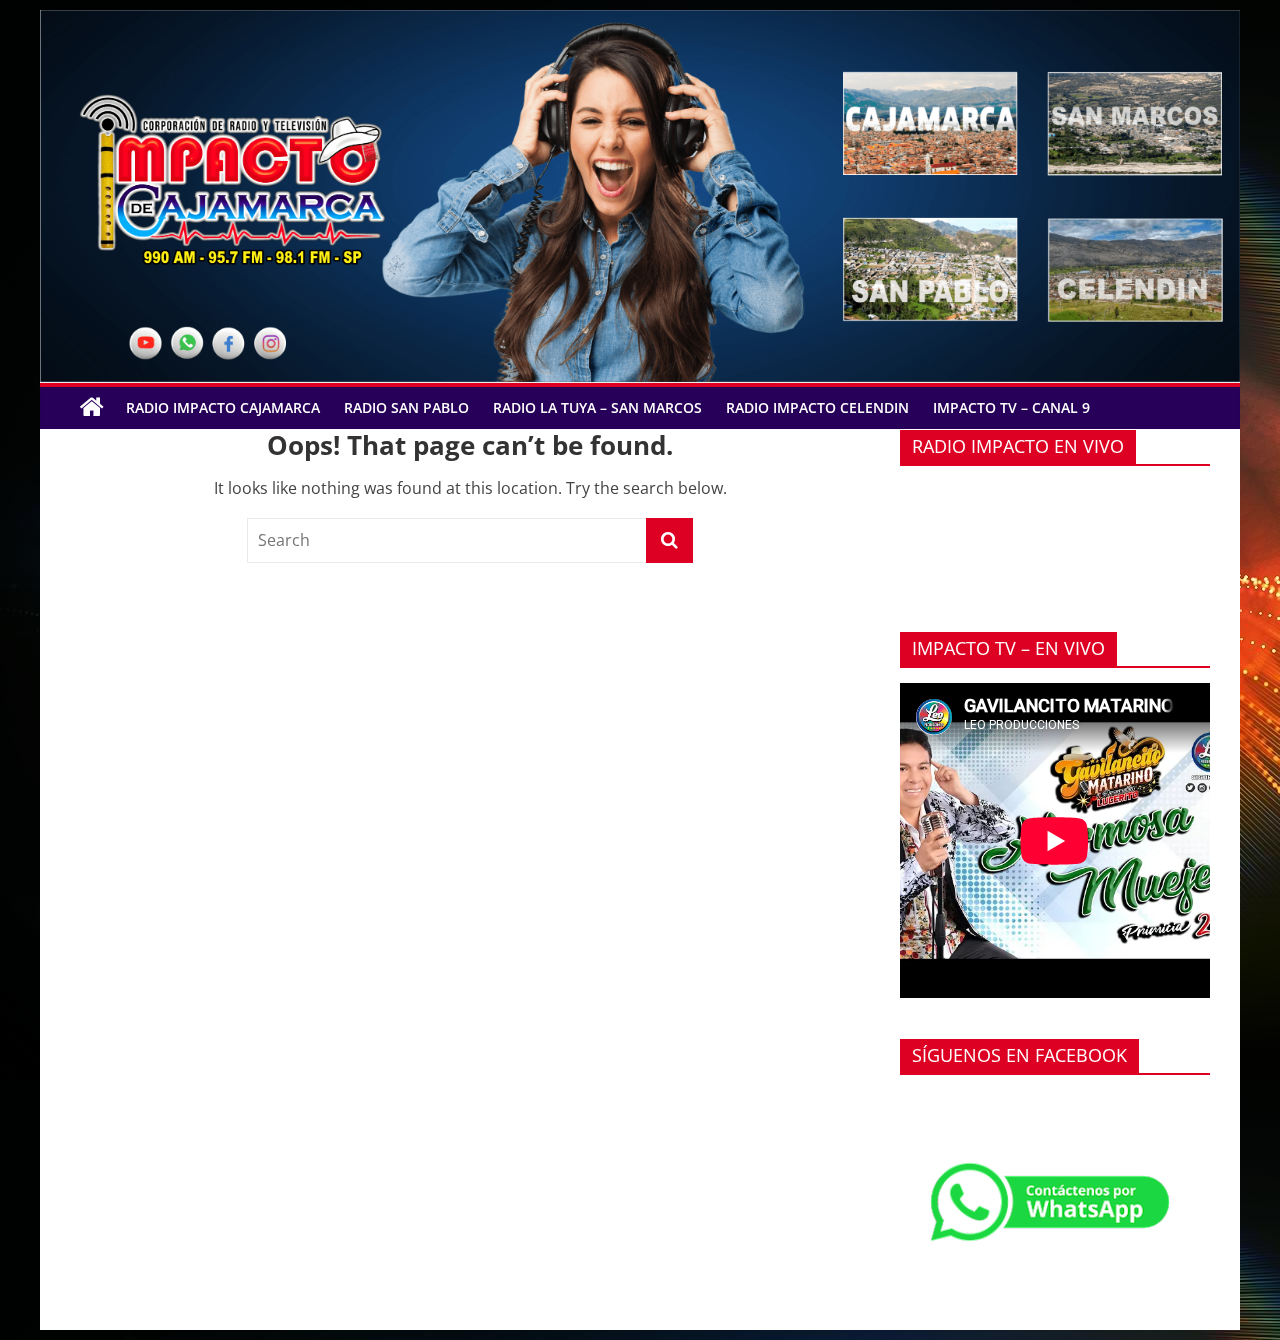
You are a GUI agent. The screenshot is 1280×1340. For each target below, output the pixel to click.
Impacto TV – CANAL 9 (1011, 407)
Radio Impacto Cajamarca (223, 407)
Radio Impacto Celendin (817, 407)
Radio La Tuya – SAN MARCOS (597, 407)
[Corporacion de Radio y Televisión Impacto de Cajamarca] (92, 408)
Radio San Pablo (406, 407)
